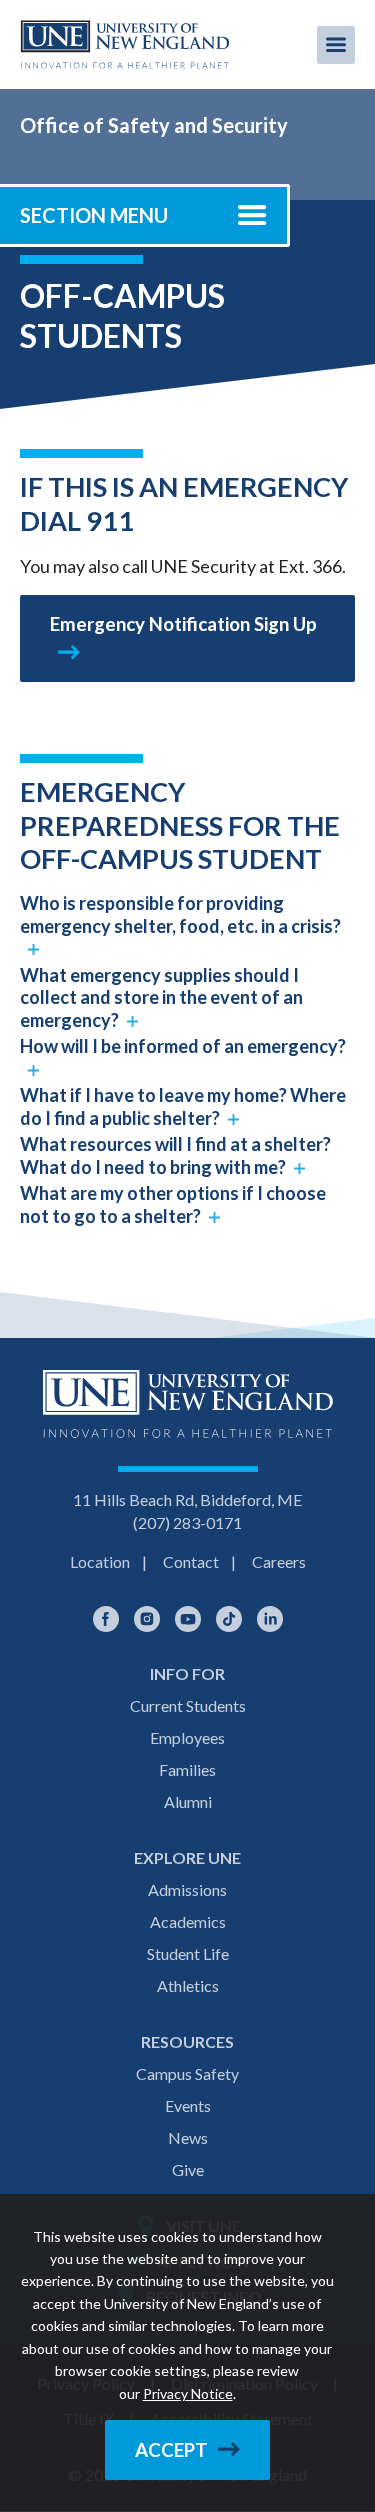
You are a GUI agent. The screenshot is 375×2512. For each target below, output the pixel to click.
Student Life (188, 1953)
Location (100, 1561)
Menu (336, 45)
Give (188, 2169)
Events (188, 2105)
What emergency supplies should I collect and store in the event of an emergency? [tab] (161, 997)
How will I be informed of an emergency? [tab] (183, 1046)
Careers (279, 1561)
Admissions (187, 1889)
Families (187, 1769)
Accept (171, 2450)
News (188, 2137)
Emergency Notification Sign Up (183, 624)
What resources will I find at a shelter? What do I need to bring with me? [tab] (175, 1155)
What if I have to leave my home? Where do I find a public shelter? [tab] (183, 1106)
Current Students (188, 1705)
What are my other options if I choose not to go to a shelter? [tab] (173, 1204)
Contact (191, 1561)
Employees (187, 1737)
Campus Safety (187, 2073)
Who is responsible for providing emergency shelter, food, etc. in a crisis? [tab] (180, 914)
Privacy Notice (188, 2393)
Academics (188, 1921)
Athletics (188, 1985)
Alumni (188, 1801)
